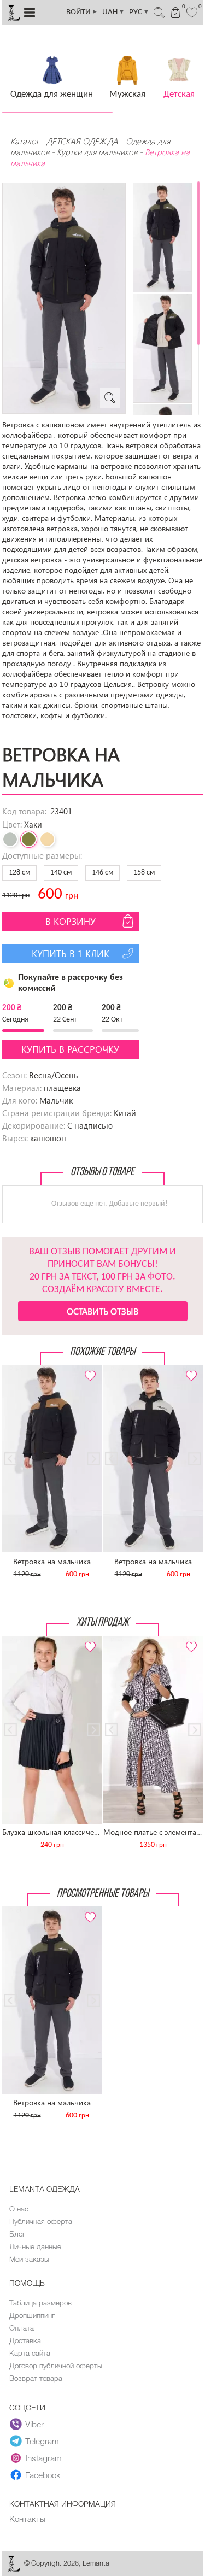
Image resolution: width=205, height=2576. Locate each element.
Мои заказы (29, 2259)
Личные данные (35, 2246)
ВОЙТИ (82, 12)
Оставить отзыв (102, 1311)
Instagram (43, 2458)
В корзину (71, 921)
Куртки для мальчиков (97, 152)
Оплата (22, 2328)
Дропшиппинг (32, 2315)
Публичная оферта (41, 2221)
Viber (34, 2424)
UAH (113, 12)
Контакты (27, 2519)
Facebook (43, 2475)
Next (88, 1369)
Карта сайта (30, 2353)
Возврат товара (36, 2378)
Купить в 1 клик (71, 953)
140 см (61, 873)
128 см (19, 873)
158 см (144, 873)
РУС (139, 12)
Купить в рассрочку (70, 1049)
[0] (192, 11)
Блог (17, 2234)
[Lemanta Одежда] (14, 2569)
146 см (102, 873)
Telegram (42, 2441)
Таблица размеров (40, 2303)
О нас (19, 2209)
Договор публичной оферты (56, 2366)
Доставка (25, 2340)
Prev (16, 1369)
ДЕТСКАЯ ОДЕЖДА (82, 141)
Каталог (26, 141)
